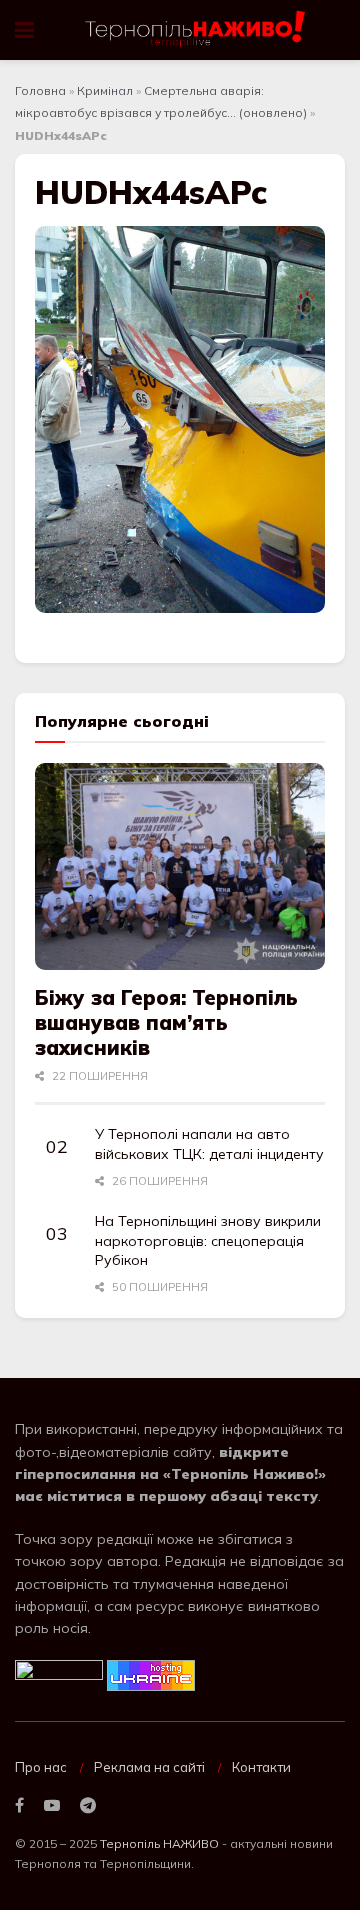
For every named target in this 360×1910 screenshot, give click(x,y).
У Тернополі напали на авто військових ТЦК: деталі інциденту (209, 1144)
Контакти (261, 1767)
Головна (40, 90)
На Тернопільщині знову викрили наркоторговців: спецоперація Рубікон (208, 1240)
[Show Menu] (24, 30)
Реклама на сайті (149, 1767)
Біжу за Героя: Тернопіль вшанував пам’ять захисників (166, 1022)
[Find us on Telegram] (88, 1806)
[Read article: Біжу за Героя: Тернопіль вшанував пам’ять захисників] (180, 866)
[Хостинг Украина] (151, 1674)
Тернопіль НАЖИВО (159, 1843)
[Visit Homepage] (196, 30)
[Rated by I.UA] (59, 1674)
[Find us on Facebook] (19, 1806)
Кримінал (105, 90)
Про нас (41, 1767)
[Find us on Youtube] (52, 1806)
